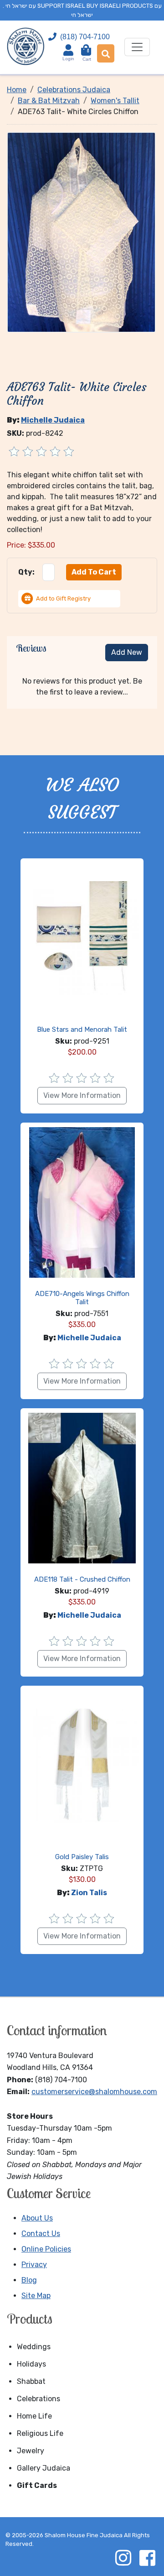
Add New (127, 652)
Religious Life (40, 2433)
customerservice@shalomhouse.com (94, 2092)
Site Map (36, 2296)
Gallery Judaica (44, 2468)
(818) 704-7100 (85, 37)
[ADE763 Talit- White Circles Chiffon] (81, 232)
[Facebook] (147, 2558)
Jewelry (31, 2451)
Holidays (31, 2364)
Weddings (34, 2347)
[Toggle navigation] (137, 47)
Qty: (26, 572)
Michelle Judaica (53, 420)
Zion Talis (89, 1893)
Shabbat (31, 2381)
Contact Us (41, 2234)
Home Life (34, 2416)
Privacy (34, 2265)
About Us (37, 2218)
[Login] (68, 50)
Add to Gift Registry (63, 598)
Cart (87, 55)
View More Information (82, 1095)
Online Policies (46, 2249)
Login (68, 59)
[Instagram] (123, 2558)
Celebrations (38, 2399)
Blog (29, 2280)
